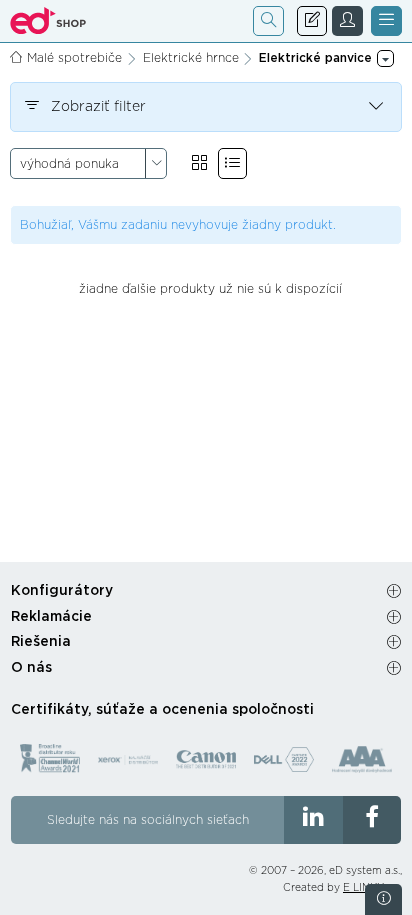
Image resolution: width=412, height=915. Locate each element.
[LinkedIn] (313, 820)
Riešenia (41, 642)
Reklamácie (51, 617)
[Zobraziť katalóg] (199, 163)
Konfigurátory (62, 591)
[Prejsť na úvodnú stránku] (48, 21)
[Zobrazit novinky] (383, 899)
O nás (31, 668)
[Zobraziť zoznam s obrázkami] (232, 163)
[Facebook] (372, 820)
